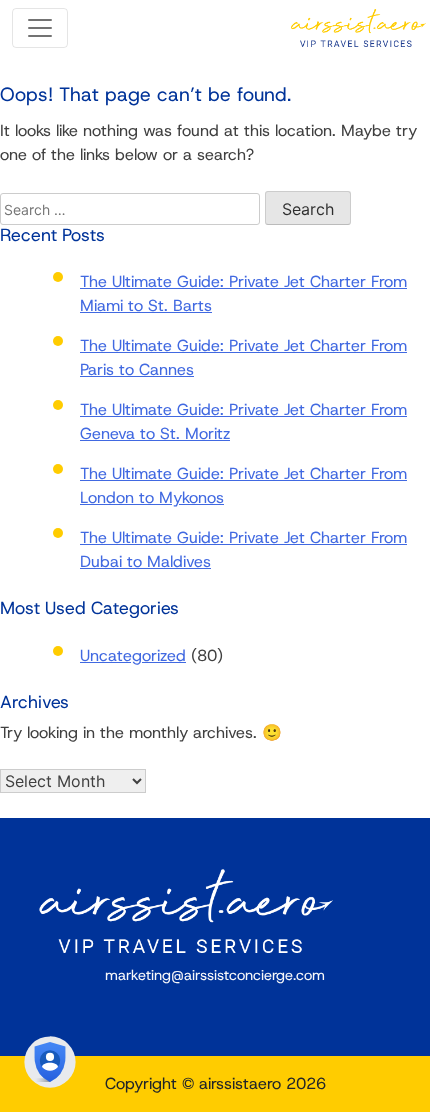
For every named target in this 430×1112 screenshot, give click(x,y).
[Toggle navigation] (40, 28)
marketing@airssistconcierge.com (215, 975)
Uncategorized (133, 655)
